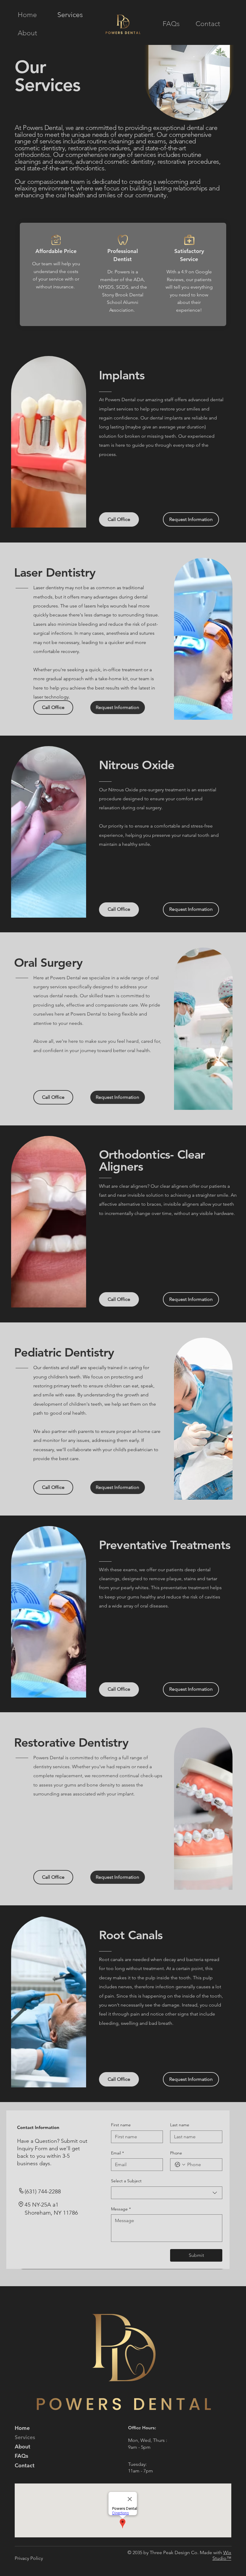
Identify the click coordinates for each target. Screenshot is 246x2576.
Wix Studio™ (222, 2555)
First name (121, 2125)
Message (121, 2209)
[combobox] (167, 2193)
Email (117, 2153)
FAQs (21, 2456)
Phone (176, 2153)
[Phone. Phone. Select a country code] (180, 2165)
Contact (25, 2465)
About (22, 2447)
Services (25, 2437)
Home (22, 2428)
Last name (180, 2125)
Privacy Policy (29, 2558)
